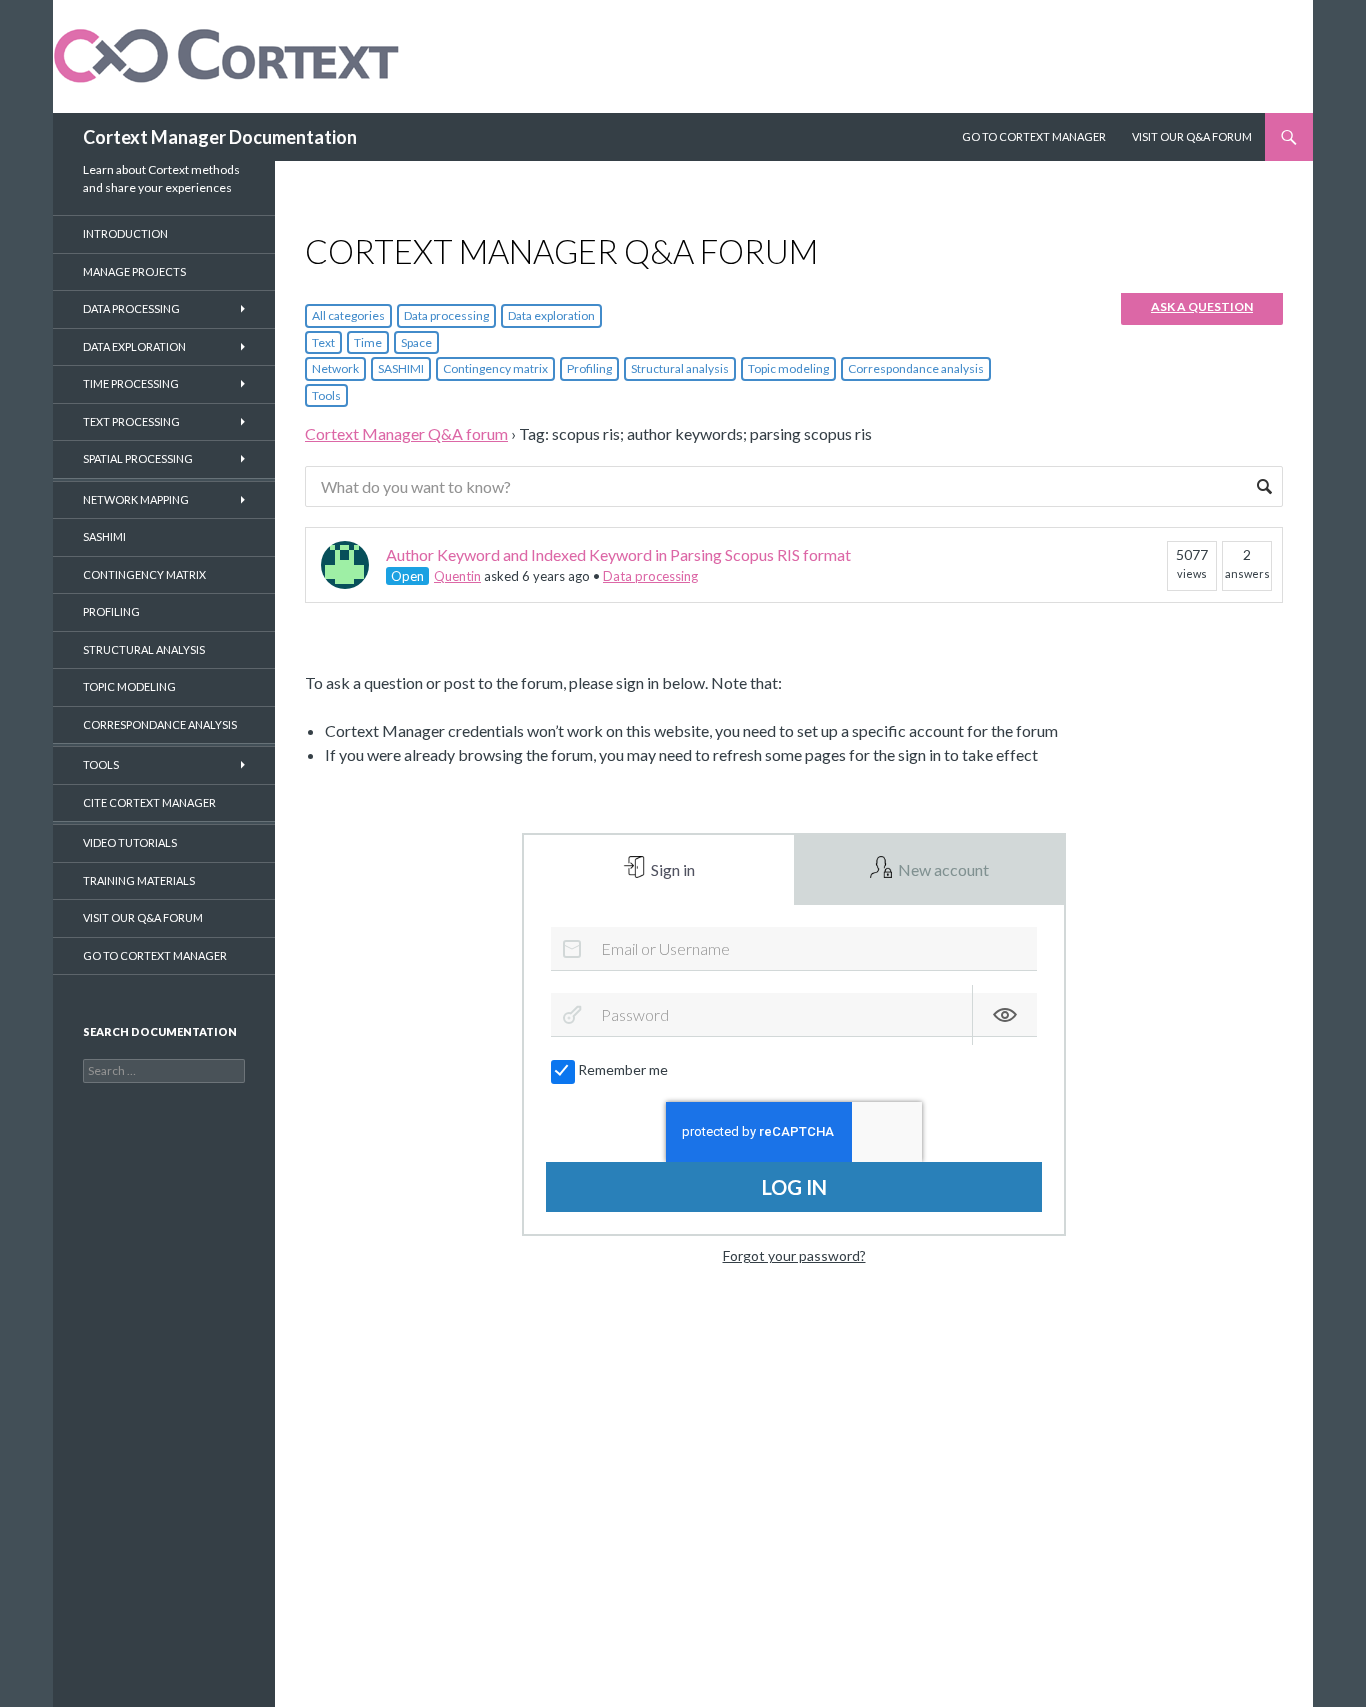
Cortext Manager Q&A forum (406, 433)
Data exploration (551, 315)
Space (416, 342)
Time (368, 342)
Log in (794, 1187)
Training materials (139, 880)
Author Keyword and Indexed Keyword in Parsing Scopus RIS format (618, 554)
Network (335, 368)
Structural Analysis (144, 649)
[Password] (572, 1015)
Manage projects (134, 271)
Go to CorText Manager (155, 955)
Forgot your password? (794, 1255)
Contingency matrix (495, 368)
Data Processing (131, 308)
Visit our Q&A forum (143, 917)
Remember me (623, 1069)
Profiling (589, 368)
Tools (326, 395)
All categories (348, 315)
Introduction (125, 233)
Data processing (446, 315)
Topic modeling (788, 368)
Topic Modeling (129, 686)
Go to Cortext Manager (1034, 136)
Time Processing (131, 383)
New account (942, 869)
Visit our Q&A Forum (1192, 136)
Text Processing (131, 421)
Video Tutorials (130, 842)
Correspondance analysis (916, 368)
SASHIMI (401, 368)
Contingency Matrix (144, 574)
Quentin (457, 576)
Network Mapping (136, 499)
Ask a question (1202, 306)
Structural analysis (680, 368)
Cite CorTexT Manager (149, 802)
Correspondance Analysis (160, 724)
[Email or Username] (572, 949)
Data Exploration (134, 346)
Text (323, 342)
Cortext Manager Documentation (220, 137)
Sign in (671, 869)
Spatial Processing (138, 458)
